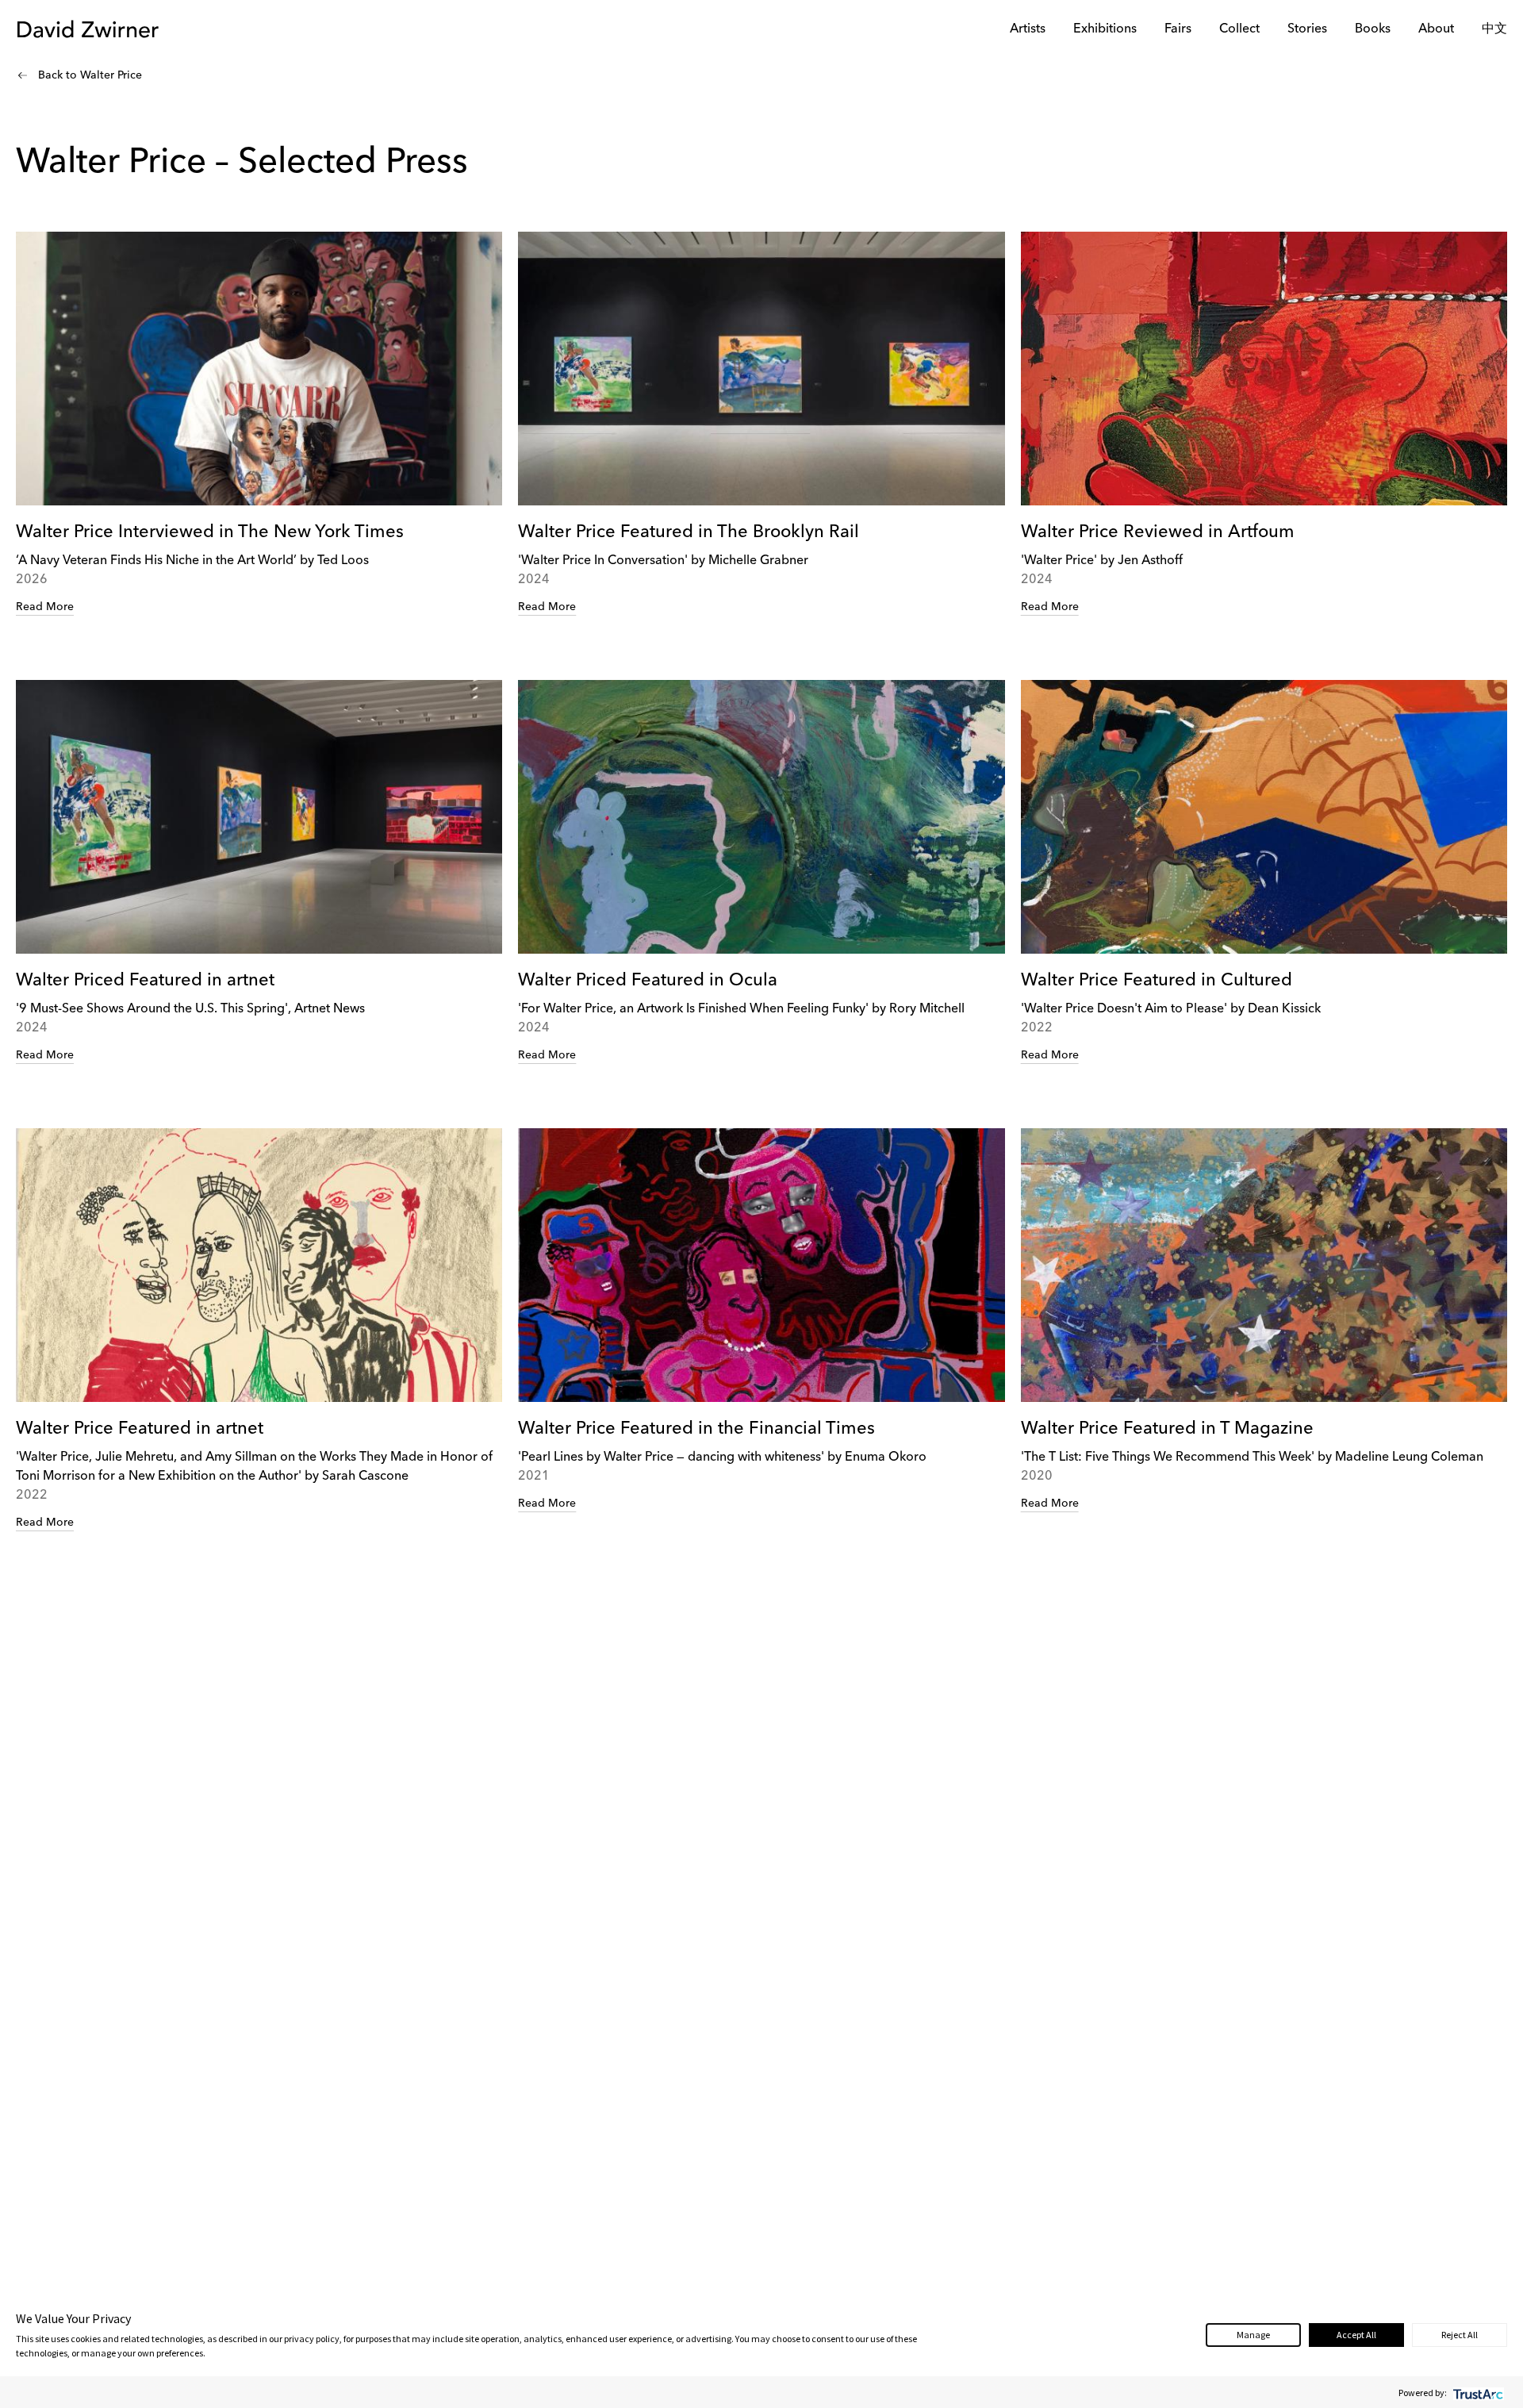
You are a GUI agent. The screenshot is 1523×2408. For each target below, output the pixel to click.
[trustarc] (1477, 2393)
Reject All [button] (1460, 2335)
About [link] (1436, 29)
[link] (259, 424)
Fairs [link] (1178, 29)
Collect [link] (1239, 29)
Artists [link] (1028, 29)
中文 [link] (1494, 29)
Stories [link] (1307, 29)
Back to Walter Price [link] (90, 75)
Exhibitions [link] (1105, 29)
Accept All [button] (1356, 2335)
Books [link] (1373, 29)
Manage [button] (1253, 2335)
